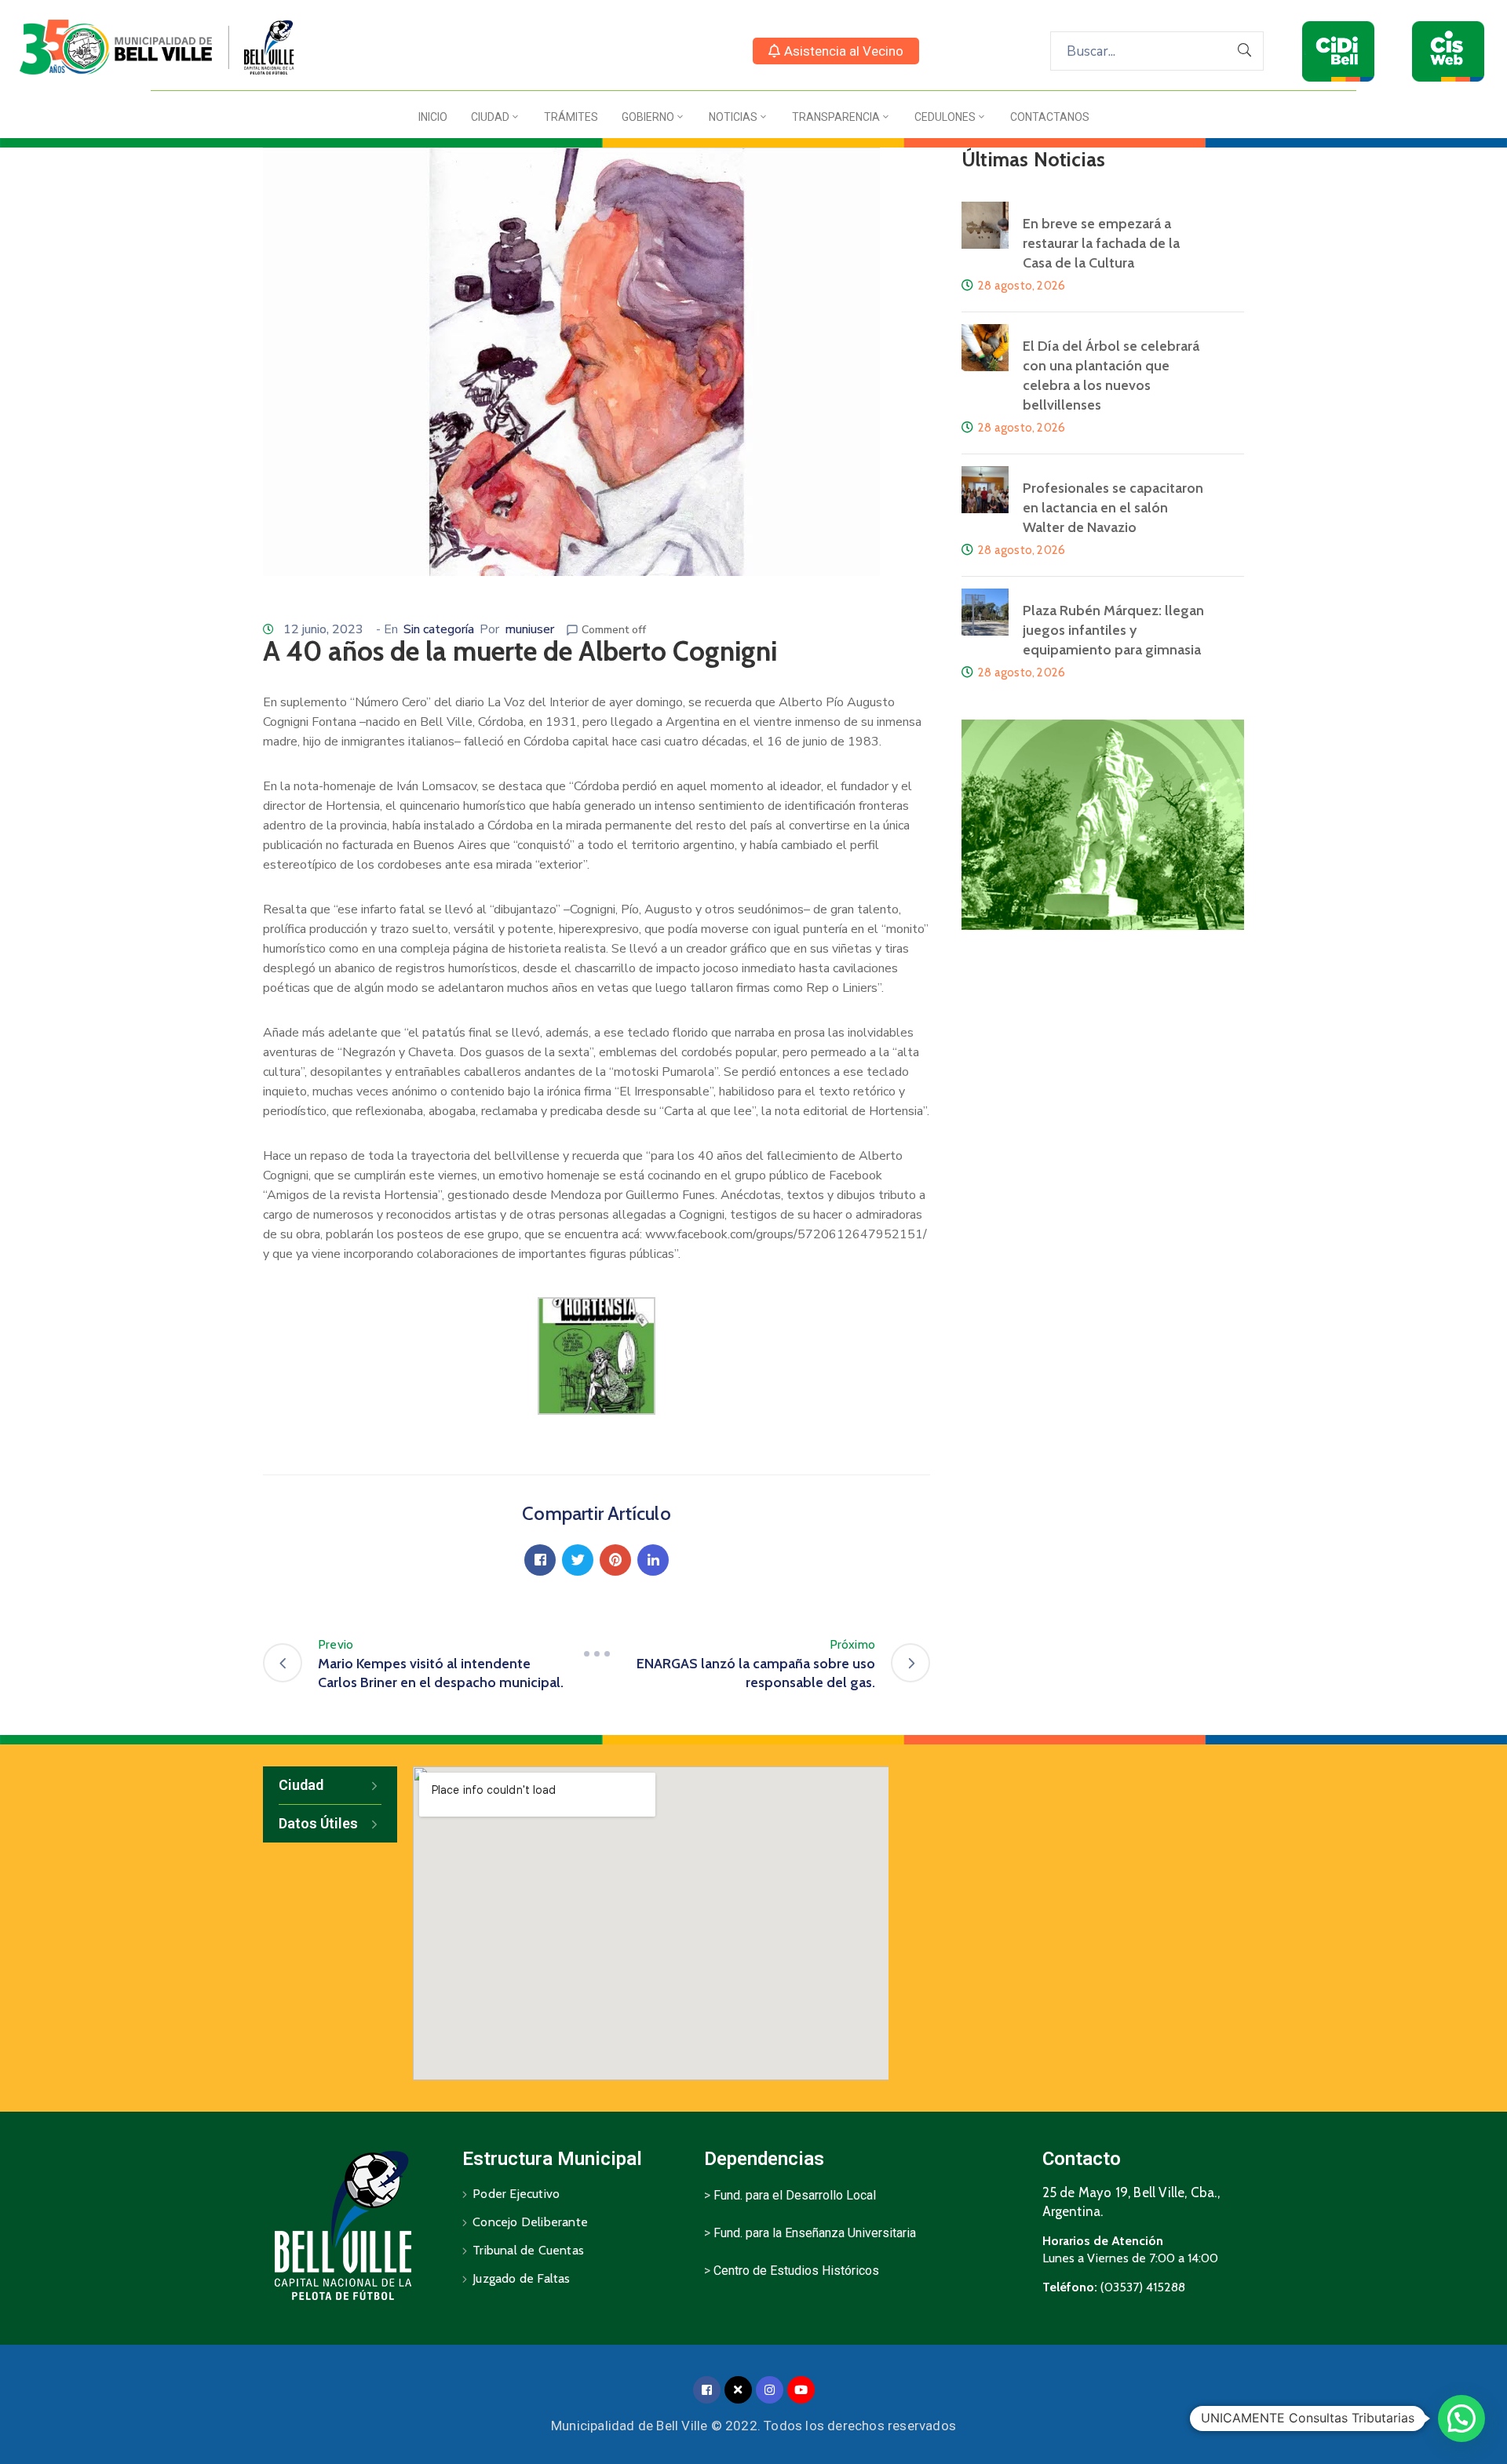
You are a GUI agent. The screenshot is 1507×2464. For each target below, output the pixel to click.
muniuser (529, 629)
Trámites (571, 117)
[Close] (738, 2390)
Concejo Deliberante (530, 2222)
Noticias (733, 117)
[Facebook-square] (707, 2390)
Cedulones (945, 117)
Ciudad (490, 117)
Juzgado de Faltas (521, 2278)
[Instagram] (770, 2390)
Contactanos (1050, 117)
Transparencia (836, 117)
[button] (836, 51)
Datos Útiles (318, 1823)
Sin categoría (439, 629)
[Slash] (597, 1654)
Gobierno (648, 117)
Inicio (433, 117)
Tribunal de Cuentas (528, 2250)
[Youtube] (801, 2390)
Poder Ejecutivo (516, 2194)
